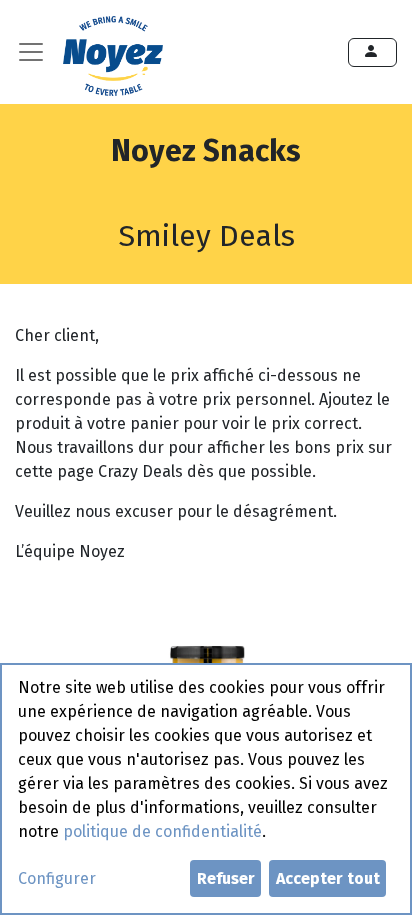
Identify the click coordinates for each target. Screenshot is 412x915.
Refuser (226, 878)
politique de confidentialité (162, 831)
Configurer (57, 878)
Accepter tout (328, 878)
